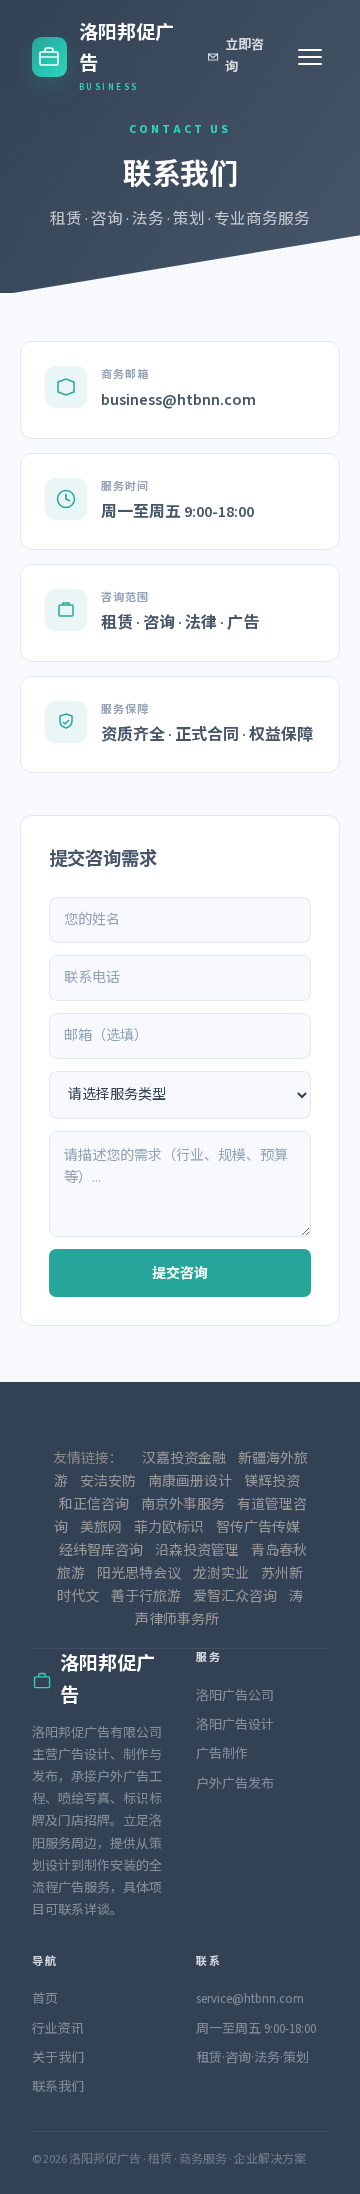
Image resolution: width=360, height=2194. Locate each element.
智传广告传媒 (258, 1528)
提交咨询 (180, 1274)
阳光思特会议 (139, 1574)
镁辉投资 (272, 1482)
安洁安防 (108, 1482)
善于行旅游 (146, 1597)
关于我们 (58, 2058)
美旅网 (101, 1528)
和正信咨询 (94, 1505)
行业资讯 (58, 2029)
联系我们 (58, 2087)
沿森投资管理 (197, 1551)
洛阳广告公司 (235, 1696)
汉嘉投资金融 (184, 1459)
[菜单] (310, 57)
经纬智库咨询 (101, 1551)
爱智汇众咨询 (235, 1597)
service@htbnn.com (250, 1999)
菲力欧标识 (169, 1528)
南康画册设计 (190, 1482)
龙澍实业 (221, 1574)
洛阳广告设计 (235, 1725)
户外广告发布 (235, 1784)
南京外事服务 (183, 1505)
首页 (45, 1999)
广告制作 (222, 1754)
